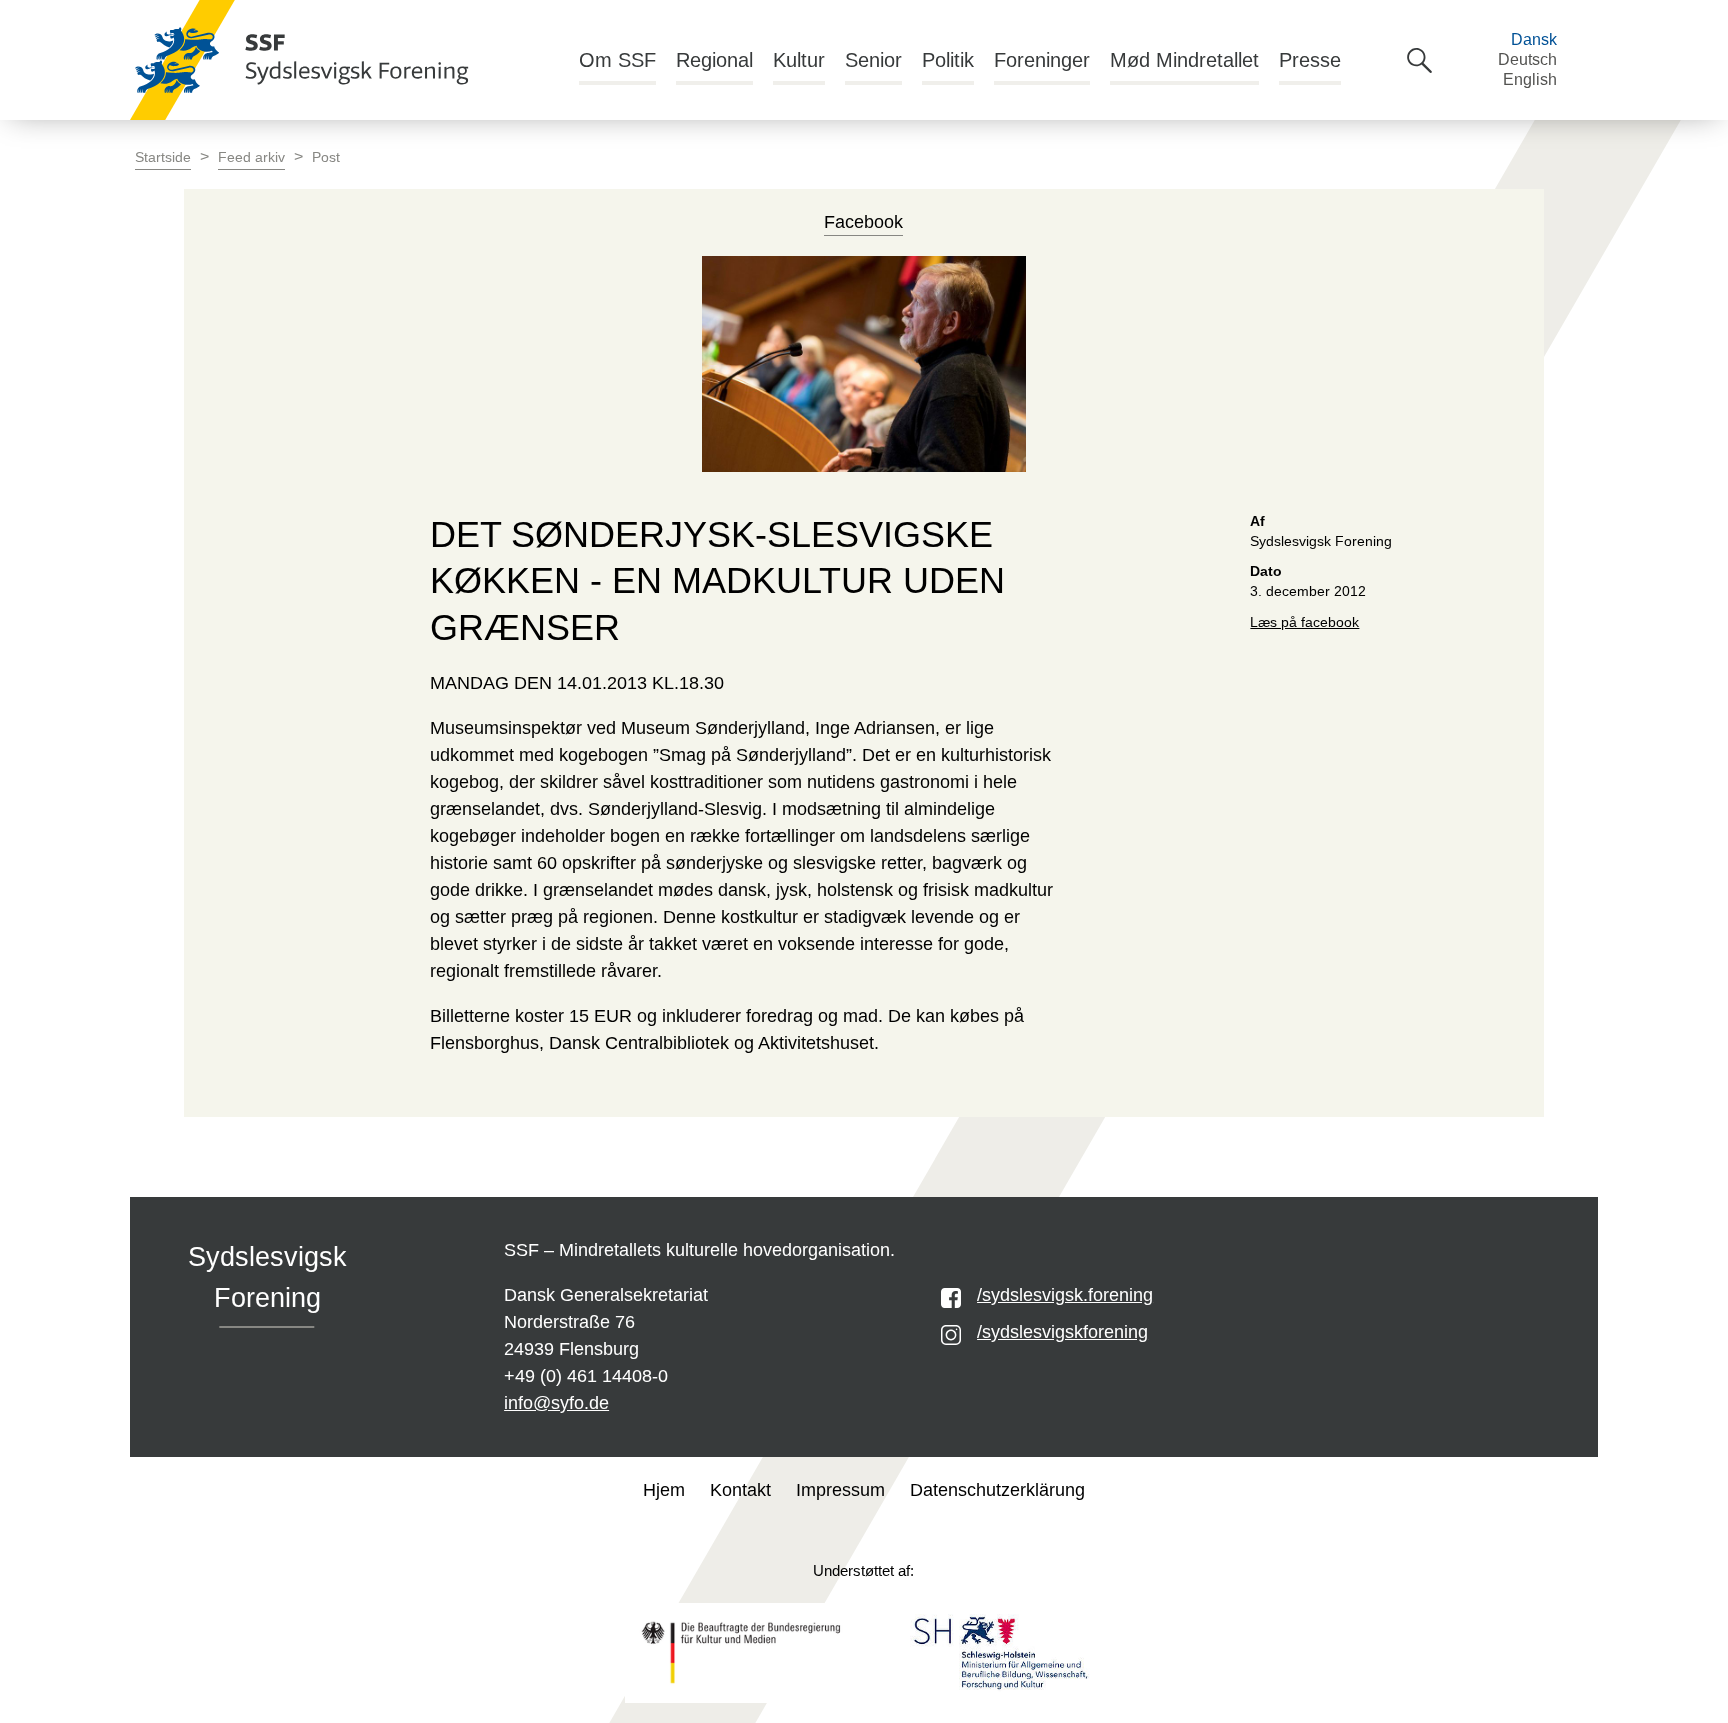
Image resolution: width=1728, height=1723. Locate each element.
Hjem (664, 1490)
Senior (873, 60)
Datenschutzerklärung (997, 1490)
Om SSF (617, 60)
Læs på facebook (1304, 622)
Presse (1310, 60)
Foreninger (1042, 60)
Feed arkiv (251, 157)
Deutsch (1527, 59)
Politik (948, 60)
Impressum (840, 1490)
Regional (714, 60)
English (1530, 79)
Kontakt (740, 1490)
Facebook (863, 222)
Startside (163, 157)
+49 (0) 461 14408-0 (586, 1376)
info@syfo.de (556, 1403)
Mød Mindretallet (1184, 60)
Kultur (799, 60)
